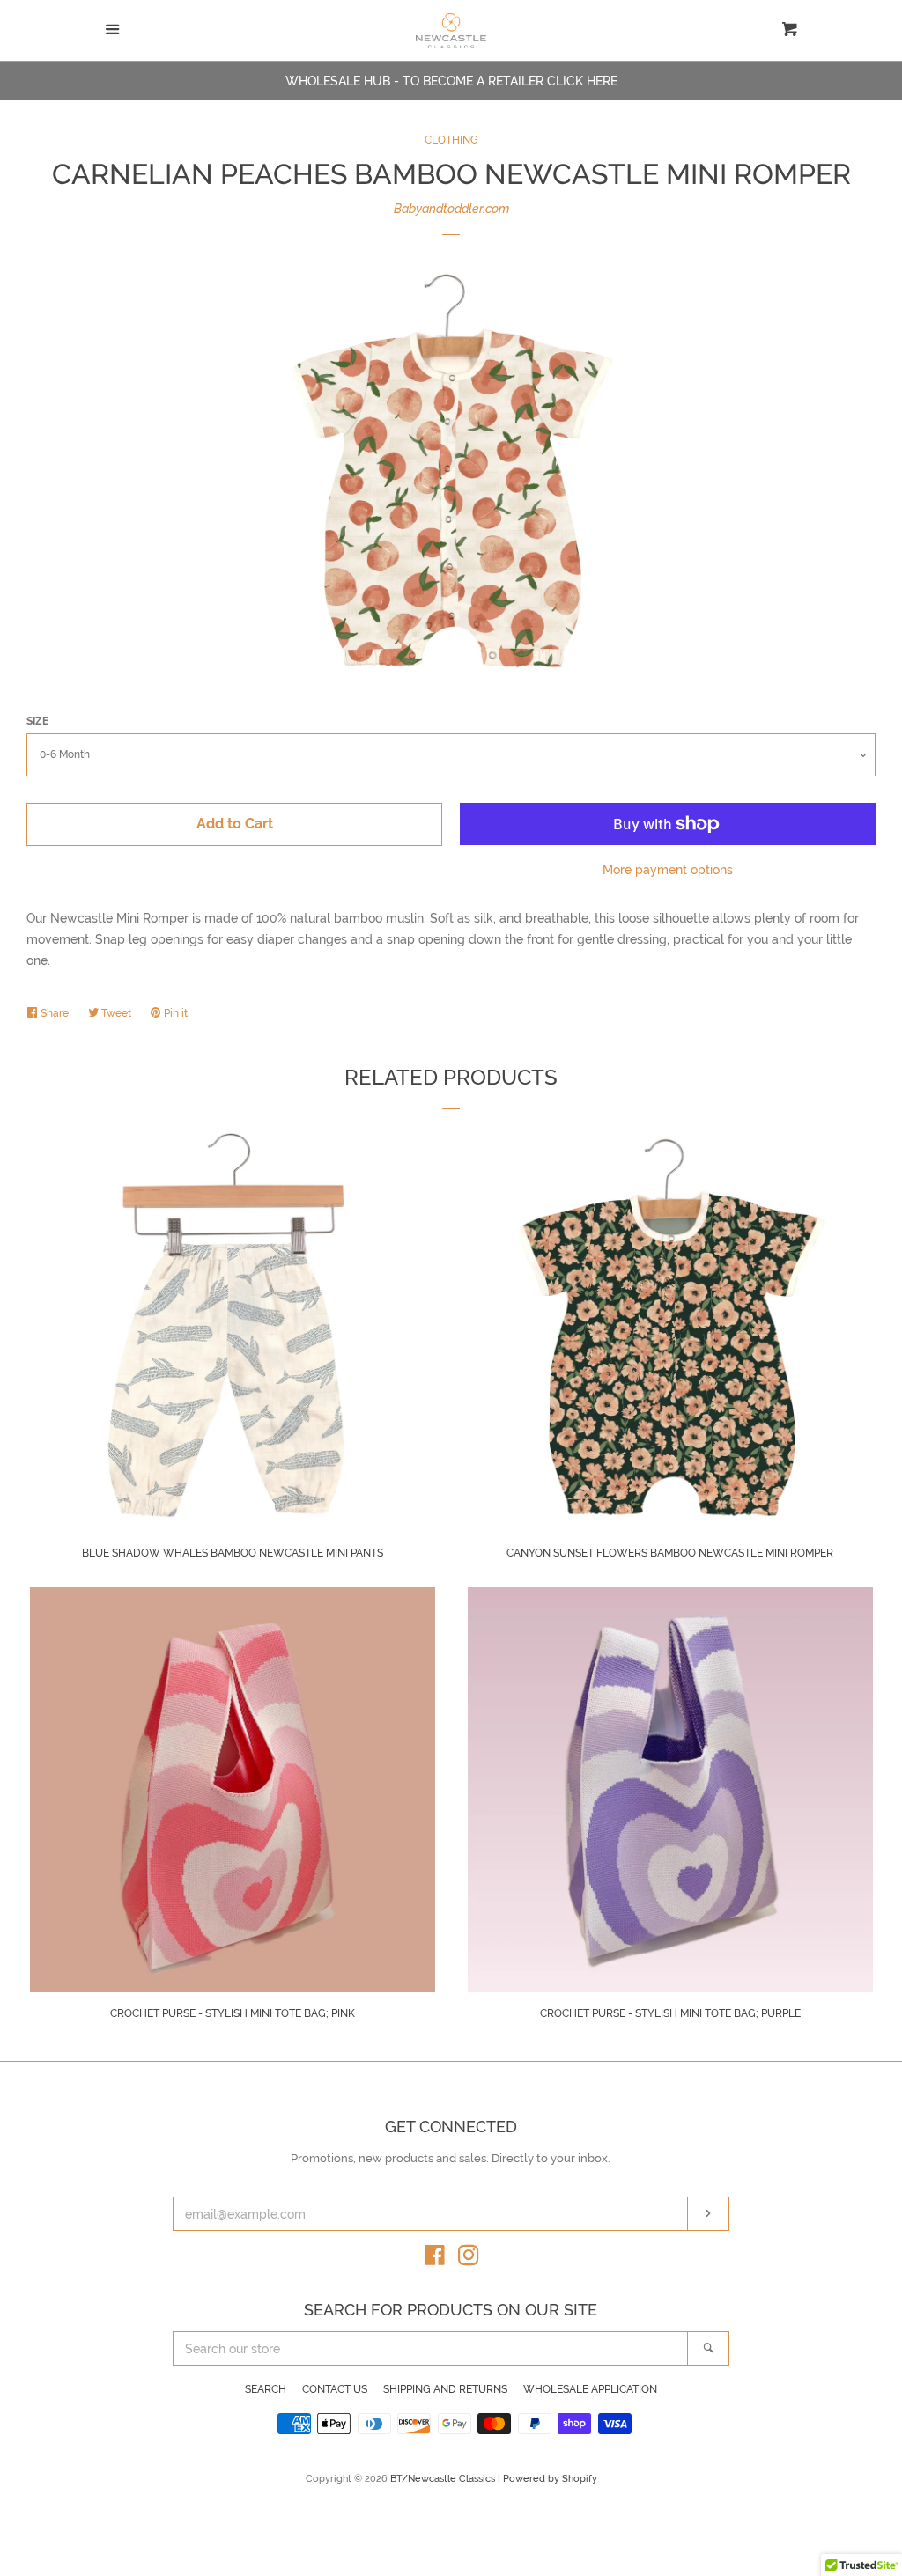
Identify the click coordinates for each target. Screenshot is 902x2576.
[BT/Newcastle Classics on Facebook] (435, 2259)
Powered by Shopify (550, 2478)
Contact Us (335, 2389)
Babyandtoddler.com (451, 209)
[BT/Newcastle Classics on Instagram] (469, 2259)
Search (266, 2389)
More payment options (668, 870)
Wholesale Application (590, 2389)
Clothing (451, 140)
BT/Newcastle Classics (444, 2478)
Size (37, 721)
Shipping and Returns (445, 2389)
